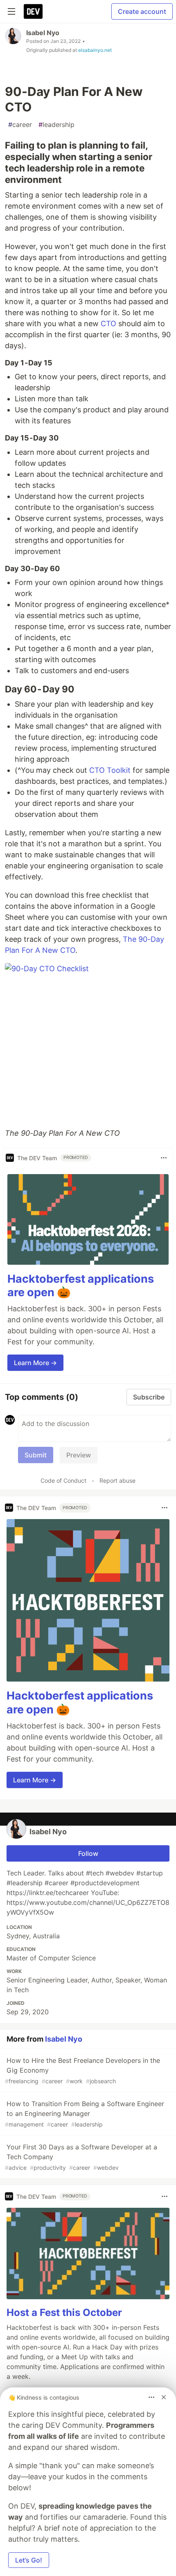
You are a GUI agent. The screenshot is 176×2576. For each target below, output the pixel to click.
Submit (36, 1455)
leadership (56, 125)
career (20, 125)
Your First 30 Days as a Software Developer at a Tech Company (81, 2157)
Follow (88, 1853)
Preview (79, 1455)
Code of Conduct (63, 1480)
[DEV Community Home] (33, 11)
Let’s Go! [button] (29, 2560)
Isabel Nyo (43, 33)
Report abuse (117, 1480)
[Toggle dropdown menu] (164, 1158)
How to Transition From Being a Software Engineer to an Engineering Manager (85, 2114)
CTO (108, 324)
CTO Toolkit (110, 770)
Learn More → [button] (35, 1363)
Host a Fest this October (64, 2312)
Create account (142, 11)
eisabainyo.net (95, 50)
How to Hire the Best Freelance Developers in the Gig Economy (82, 2070)
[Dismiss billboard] (164, 2397)
